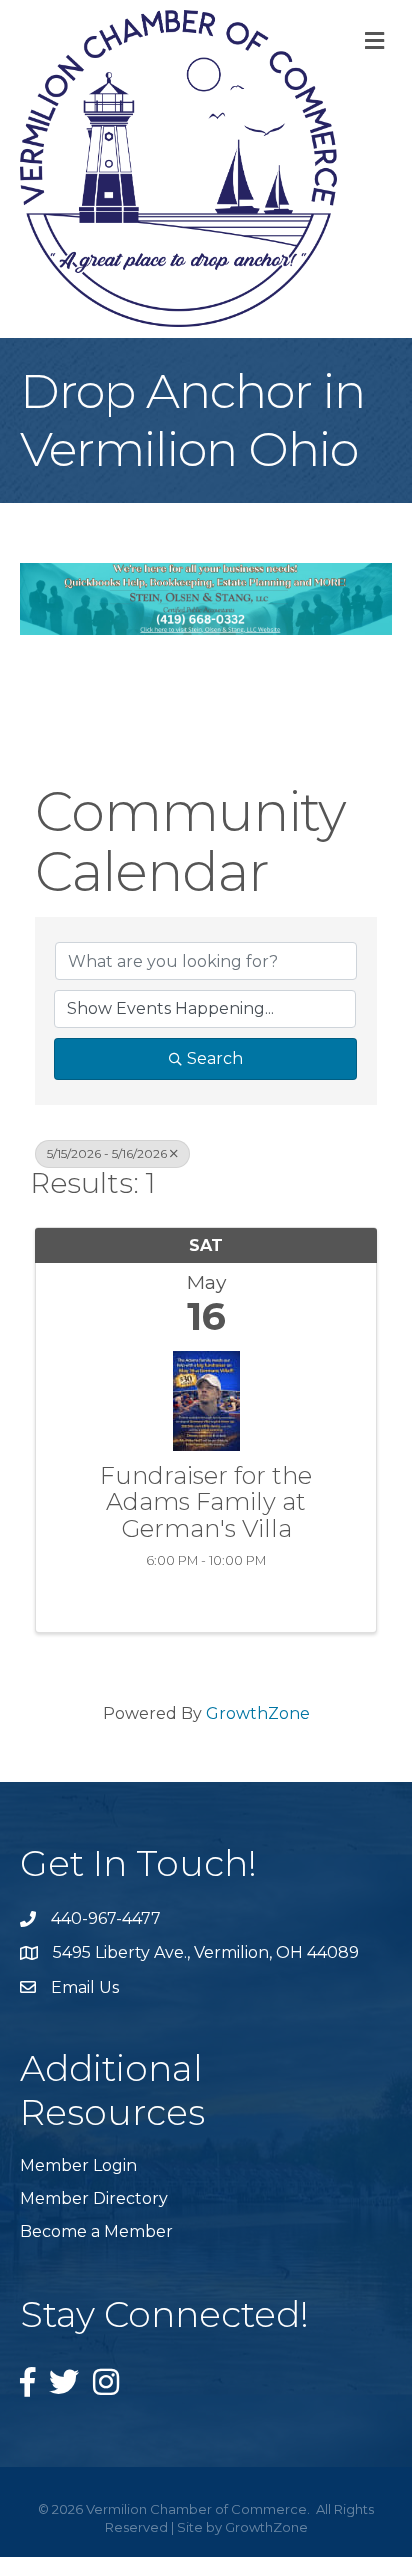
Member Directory (94, 2198)
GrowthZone (258, 1713)
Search (215, 1058)
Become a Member (96, 2231)
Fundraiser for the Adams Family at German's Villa (206, 1502)
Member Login (78, 2165)
